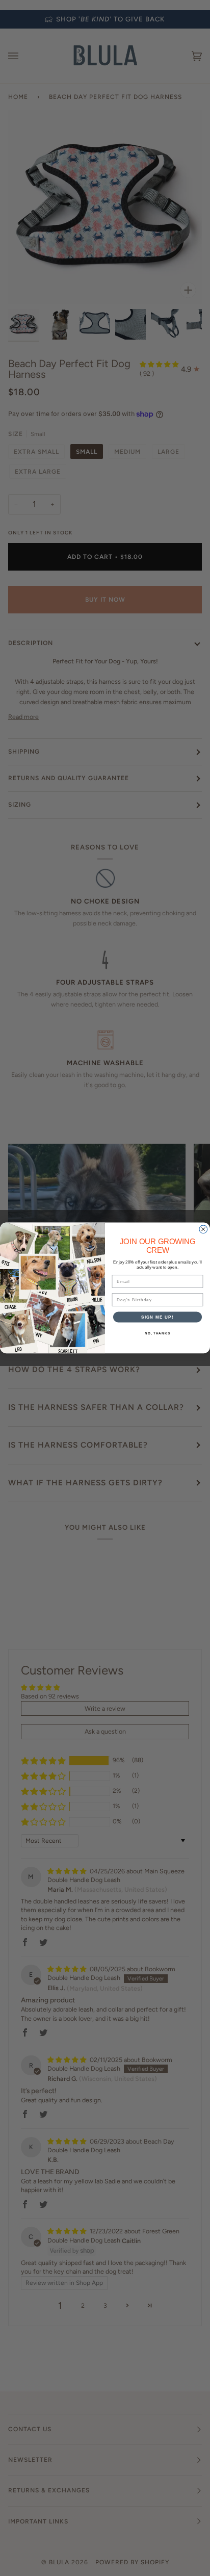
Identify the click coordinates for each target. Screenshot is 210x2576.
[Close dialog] (203, 1229)
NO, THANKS (157, 1333)
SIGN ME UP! (157, 1317)
